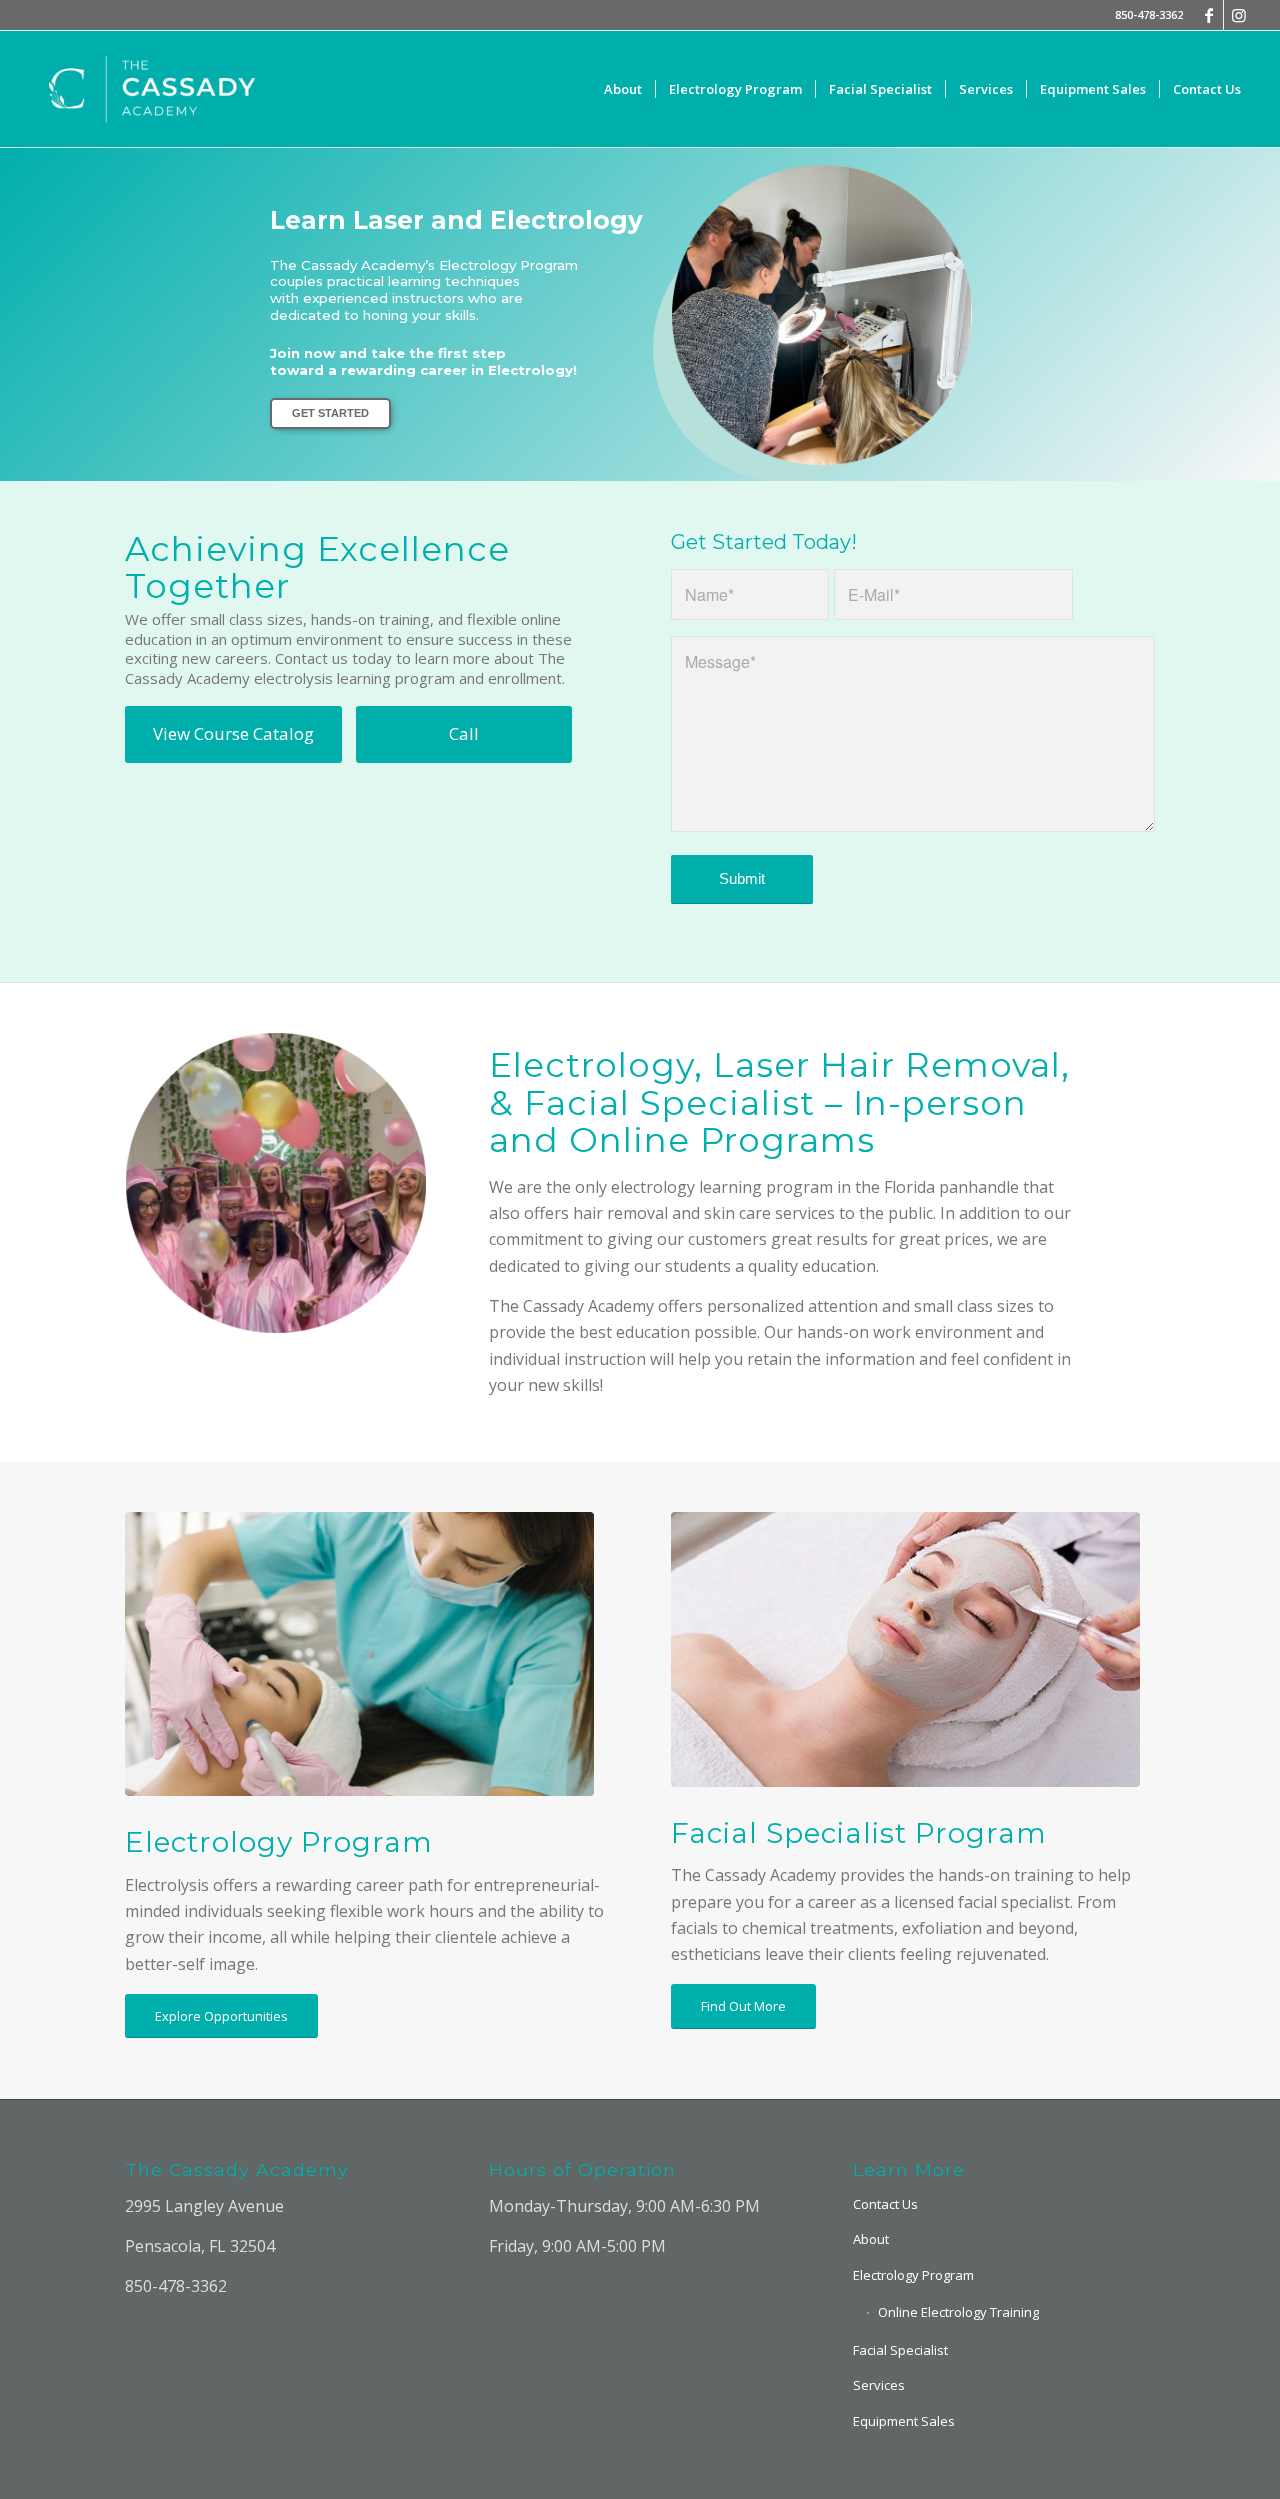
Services (879, 2385)
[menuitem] (623, 89)
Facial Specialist (900, 2350)
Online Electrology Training (958, 2312)
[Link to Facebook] (1208, 15)
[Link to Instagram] (1239, 15)
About (871, 2239)
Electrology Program (913, 2275)
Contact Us (885, 2204)
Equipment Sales (904, 2421)
